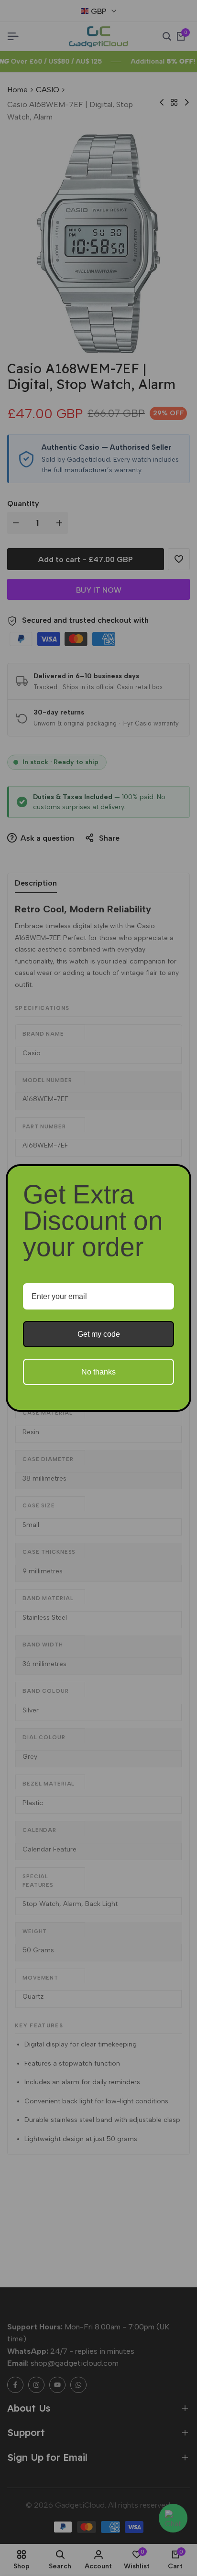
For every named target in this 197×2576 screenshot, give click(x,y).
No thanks (98, 1372)
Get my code (99, 1334)
